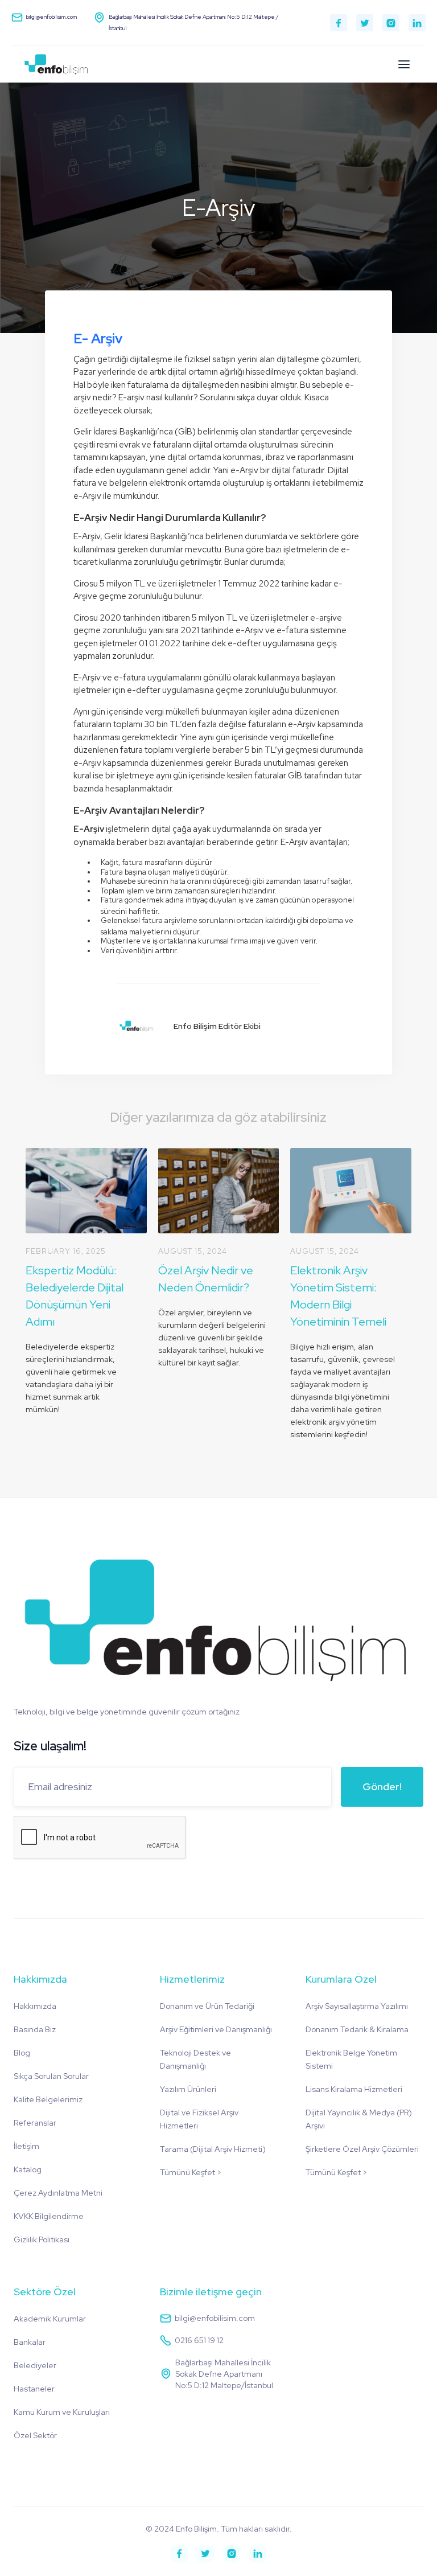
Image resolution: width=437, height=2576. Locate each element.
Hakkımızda (35, 2006)
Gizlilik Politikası (42, 2239)
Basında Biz (35, 2029)
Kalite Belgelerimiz (48, 2099)
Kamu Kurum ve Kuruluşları (62, 2412)
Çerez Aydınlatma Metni (58, 2193)
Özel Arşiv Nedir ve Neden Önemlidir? (206, 1279)
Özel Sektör (35, 2435)
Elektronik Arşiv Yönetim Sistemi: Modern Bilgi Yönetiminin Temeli (338, 1296)
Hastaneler (34, 2389)
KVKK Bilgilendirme (49, 2216)
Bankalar (30, 2342)
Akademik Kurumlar (50, 2319)
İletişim (26, 2146)
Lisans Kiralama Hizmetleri (354, 2089)
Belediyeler (35, 2365)
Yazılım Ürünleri (188, 2089)
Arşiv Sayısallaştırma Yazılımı (357, 2006)
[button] (404, 64)
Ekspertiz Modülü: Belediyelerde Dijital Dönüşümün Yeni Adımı (75, 1296)
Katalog (28, 2169)
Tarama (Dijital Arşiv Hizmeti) (213, 2149)
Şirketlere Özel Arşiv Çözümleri (362, 2149)
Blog (22, 2053)
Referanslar (35, 2123)
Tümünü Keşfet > (191, 2172)
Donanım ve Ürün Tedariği (207, 2006)
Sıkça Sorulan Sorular (51, 2076)
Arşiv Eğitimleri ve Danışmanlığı (216, 2029)
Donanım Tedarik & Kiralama (357, 2029)
